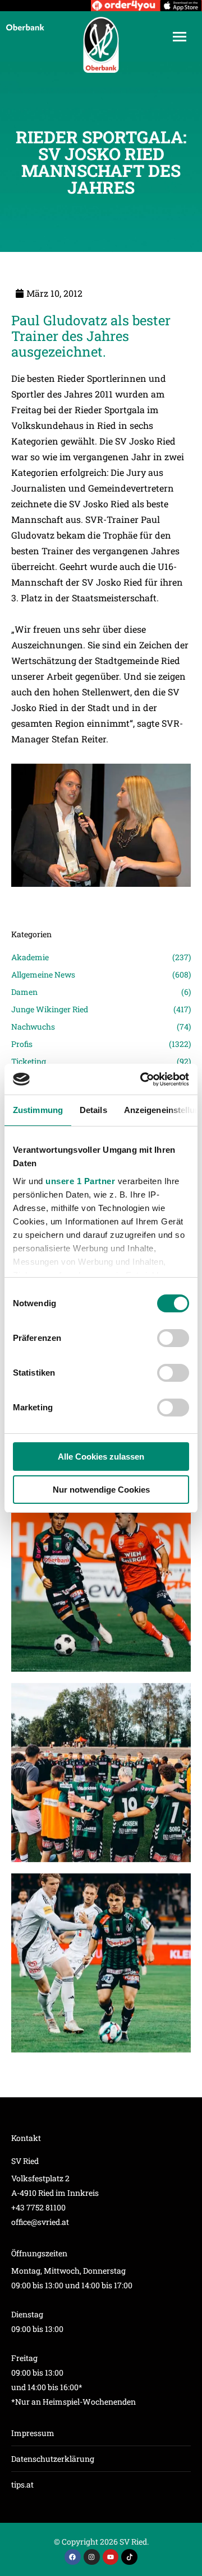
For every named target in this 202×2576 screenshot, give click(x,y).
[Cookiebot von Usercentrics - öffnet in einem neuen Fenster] (143, 1079)
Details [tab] (93, 1110)
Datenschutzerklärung (53, 2459)
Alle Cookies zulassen (101, 1457)
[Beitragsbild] (101, 1582)
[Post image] (101, 903)
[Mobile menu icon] (180, 37)
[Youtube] (111, 2557)
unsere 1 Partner (80, 1181)
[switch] (173, 1338)
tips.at (22, 2484)
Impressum (33, 2433)
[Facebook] (73, 2557)
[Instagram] (92, 2557)
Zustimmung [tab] (38, 1110)
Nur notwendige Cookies (101, 1490)
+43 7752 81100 (38, 2207)
